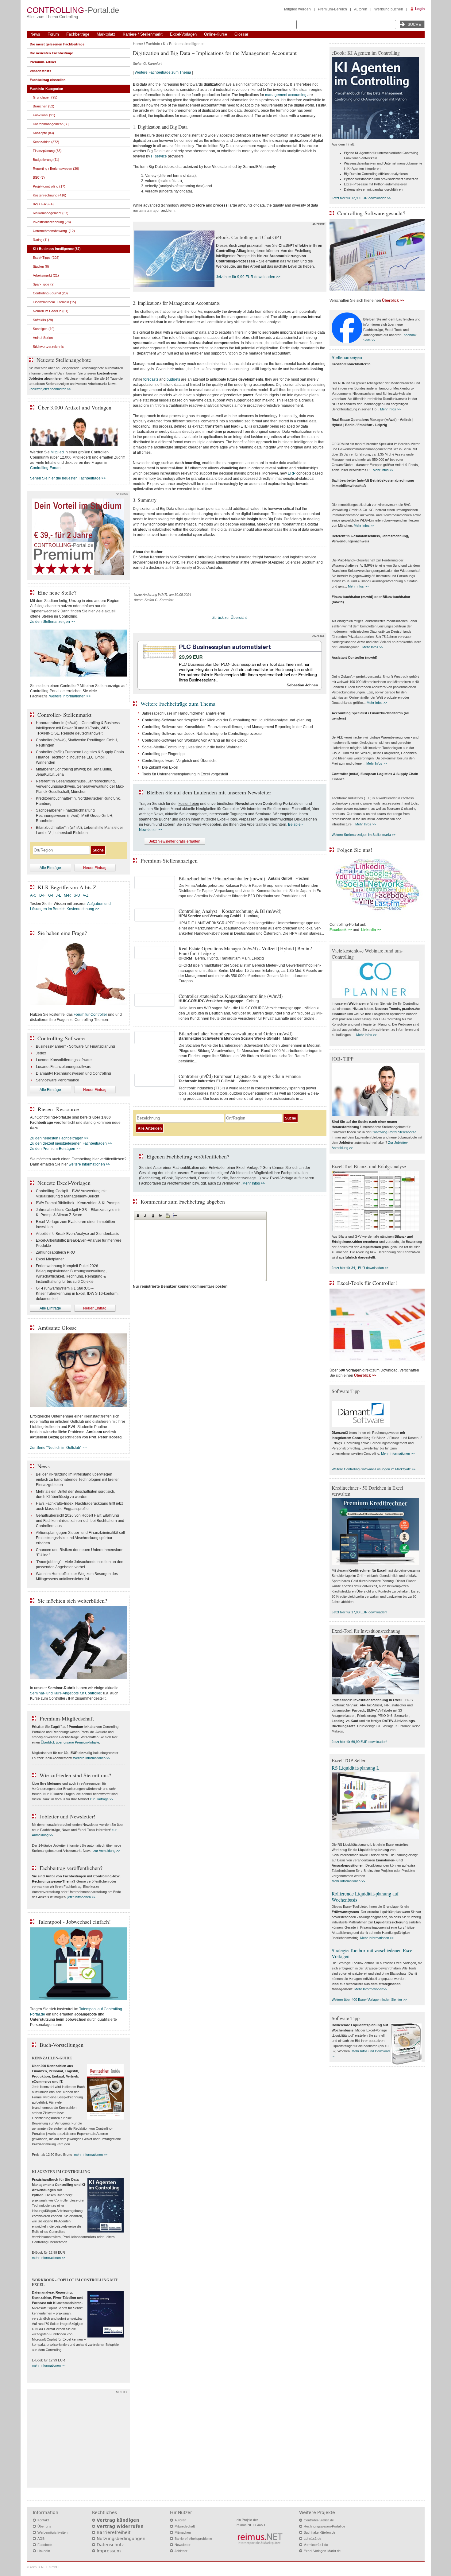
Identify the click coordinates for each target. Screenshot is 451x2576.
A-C (33, 895)
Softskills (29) (43, 320)
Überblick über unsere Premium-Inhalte (70, 1742)
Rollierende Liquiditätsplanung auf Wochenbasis (365, 1896)
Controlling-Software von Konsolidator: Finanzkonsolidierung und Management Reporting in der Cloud (227, 727)
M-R (67, 895)
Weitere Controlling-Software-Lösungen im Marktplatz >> (374, 1469)
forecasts (151, 379)
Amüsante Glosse (57, 1328)
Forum (53, 34)
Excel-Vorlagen (183, 34)
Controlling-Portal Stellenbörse (394, 1132)
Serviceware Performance (58, 1080)
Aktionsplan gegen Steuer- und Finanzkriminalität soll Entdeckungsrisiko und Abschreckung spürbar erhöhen (80, 1538)
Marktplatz (106, 34)
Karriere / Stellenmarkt (143, 34)
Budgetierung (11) (46, 160)
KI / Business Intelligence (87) (57, 249)
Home (138, 44)
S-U (77, 895)
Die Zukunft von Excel (160, 767)
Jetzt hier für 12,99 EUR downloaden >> (361, 198)
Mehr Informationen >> (398, 1453)
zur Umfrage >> (102, 1799)
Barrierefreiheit (114, 2532)
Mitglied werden (297, 9)
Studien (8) (41, 266)
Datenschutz (110, 2545)
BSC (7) (39, 177)
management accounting (286, 95)
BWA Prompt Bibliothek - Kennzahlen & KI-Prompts (78, 1203)
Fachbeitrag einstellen (48, 80)
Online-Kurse (216, 34)
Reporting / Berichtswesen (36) (56, 169)
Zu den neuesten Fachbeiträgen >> (59, 1138)
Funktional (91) (44, 115)
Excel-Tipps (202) (46, 258)
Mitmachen (183, 2532)
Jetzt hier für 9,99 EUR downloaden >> (248, 277)
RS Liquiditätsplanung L (356, 1768)
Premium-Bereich (332, 9)
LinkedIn (44, 2551)
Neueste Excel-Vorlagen (64, 1183)
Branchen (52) (44, 106)
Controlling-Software (61, 1038)
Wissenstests (40, 71)
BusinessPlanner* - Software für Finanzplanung (75, 1046)
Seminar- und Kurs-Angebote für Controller (66, 1693)
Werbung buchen (389, 9)
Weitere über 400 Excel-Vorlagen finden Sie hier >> (369, 2000)
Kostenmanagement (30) (51, 124)
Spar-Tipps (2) (44, 284)
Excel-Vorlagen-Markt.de (322, 2551)
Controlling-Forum (45, 468)
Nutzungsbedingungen (121, 2539)
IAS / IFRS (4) (43, 204)
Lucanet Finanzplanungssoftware (64, 1067)
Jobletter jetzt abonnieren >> (50, 389)
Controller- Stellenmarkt (64, 715)
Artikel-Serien (43, 338)
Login (420, 9)
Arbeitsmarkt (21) (46, 275)
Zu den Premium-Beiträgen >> (55, 1149)
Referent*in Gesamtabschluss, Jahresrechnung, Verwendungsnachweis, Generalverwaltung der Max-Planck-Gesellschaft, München (80, 786)
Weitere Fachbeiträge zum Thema (163, 72)
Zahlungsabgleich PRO (55, 1252)
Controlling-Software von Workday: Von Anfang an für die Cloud (195, 740)
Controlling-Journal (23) (50, 293)
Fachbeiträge (78, 34)
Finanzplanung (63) (47, 151)
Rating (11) (41, 240)
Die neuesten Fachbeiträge (51, 53)
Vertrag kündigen (118, 2520)
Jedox (41, 1053)
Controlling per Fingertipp (163, 754)
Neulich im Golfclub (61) (51, 311)
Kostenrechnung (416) (50, 195)
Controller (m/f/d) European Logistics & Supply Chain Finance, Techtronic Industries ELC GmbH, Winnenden (80, 757)
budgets (173, 379)
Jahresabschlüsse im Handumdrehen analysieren (184, 713)
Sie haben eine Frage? (62, 933)
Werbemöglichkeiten (52, 2532)
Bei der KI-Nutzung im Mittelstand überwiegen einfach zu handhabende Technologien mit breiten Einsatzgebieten (78, 1480)
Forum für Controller (90, 1014)
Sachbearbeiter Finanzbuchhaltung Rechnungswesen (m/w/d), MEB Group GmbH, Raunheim (75, 816)
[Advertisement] (78, 2440)
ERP (292, 473)
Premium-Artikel (43, 62)
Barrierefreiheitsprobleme (193, 2539)
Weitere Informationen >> (92, 1758)
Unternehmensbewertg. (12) (54, 231)
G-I (51, 895)
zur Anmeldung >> (107, 1851)
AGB (41, 2539)
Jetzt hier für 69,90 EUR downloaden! (359, 1742)
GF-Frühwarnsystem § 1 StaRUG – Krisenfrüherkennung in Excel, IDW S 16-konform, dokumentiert (77, 1294)
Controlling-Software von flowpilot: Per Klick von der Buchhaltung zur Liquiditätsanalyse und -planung (227, 720)
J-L (58, 895)
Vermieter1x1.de (316, 2545)
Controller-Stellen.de (319, 2520)
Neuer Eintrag (95, 868)
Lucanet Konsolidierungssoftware (64, 1060)
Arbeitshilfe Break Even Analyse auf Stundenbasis (77, 1234)
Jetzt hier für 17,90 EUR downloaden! (359, 1612)
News (35, 34)
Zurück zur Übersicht (229, 618)
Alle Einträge (50, 868)
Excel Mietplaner (50, 1259)
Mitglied (57, 452)
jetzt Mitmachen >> (81, 1897)
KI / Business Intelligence (184, 44)
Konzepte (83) (43, 133)
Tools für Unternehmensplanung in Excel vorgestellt (185, 774)
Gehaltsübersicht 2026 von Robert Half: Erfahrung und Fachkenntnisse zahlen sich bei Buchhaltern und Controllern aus (80, 1521)
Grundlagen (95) (45, 97)
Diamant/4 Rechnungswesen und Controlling (73, 1073)
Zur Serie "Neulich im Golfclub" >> (58, 1448)
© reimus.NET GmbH (43, 2567)
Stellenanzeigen (347, 357)
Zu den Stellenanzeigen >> (53, 622)
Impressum (109, 2551)
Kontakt (43, 2520)
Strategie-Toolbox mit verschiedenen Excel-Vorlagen (373, 1953)
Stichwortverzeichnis (48, 347)
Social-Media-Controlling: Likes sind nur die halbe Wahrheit (192, 747)
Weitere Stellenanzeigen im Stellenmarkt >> (364, 835)
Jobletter (181, 2551)
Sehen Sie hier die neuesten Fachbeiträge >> (68, 478)
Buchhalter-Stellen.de (320, 2532)
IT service (159, 156)
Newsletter (183, 2545)
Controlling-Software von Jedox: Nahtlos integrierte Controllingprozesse (202, 734)
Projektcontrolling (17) (49, 186)
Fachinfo (153, 44)
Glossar (241, 34)
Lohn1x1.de (312, 2539)
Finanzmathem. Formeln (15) (54, 302)
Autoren (361, 9)
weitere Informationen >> (70, 696)
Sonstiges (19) (44, 329)
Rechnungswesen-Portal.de (324, 2526)
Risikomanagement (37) (51, 213)
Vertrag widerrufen (120, 2526)
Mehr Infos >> (254, 1183)
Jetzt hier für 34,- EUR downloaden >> (360, 1268)
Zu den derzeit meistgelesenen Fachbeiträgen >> (71, 1143)
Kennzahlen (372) (46, 142)
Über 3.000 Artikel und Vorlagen (75, 407)
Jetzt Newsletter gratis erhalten (175, 841)
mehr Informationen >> (91, 2155)
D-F (42, 895)
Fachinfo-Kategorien (46, 89)
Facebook (45, 2545)
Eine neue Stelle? (57, 592)
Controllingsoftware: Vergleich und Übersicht (179, 761)
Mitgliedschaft (185, 2526)
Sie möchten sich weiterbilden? (72, 1600)
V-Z (86, 895)
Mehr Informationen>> (371, 1989)
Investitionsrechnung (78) (52, 222)
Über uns (44, 2526)
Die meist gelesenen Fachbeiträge (57, 44)
